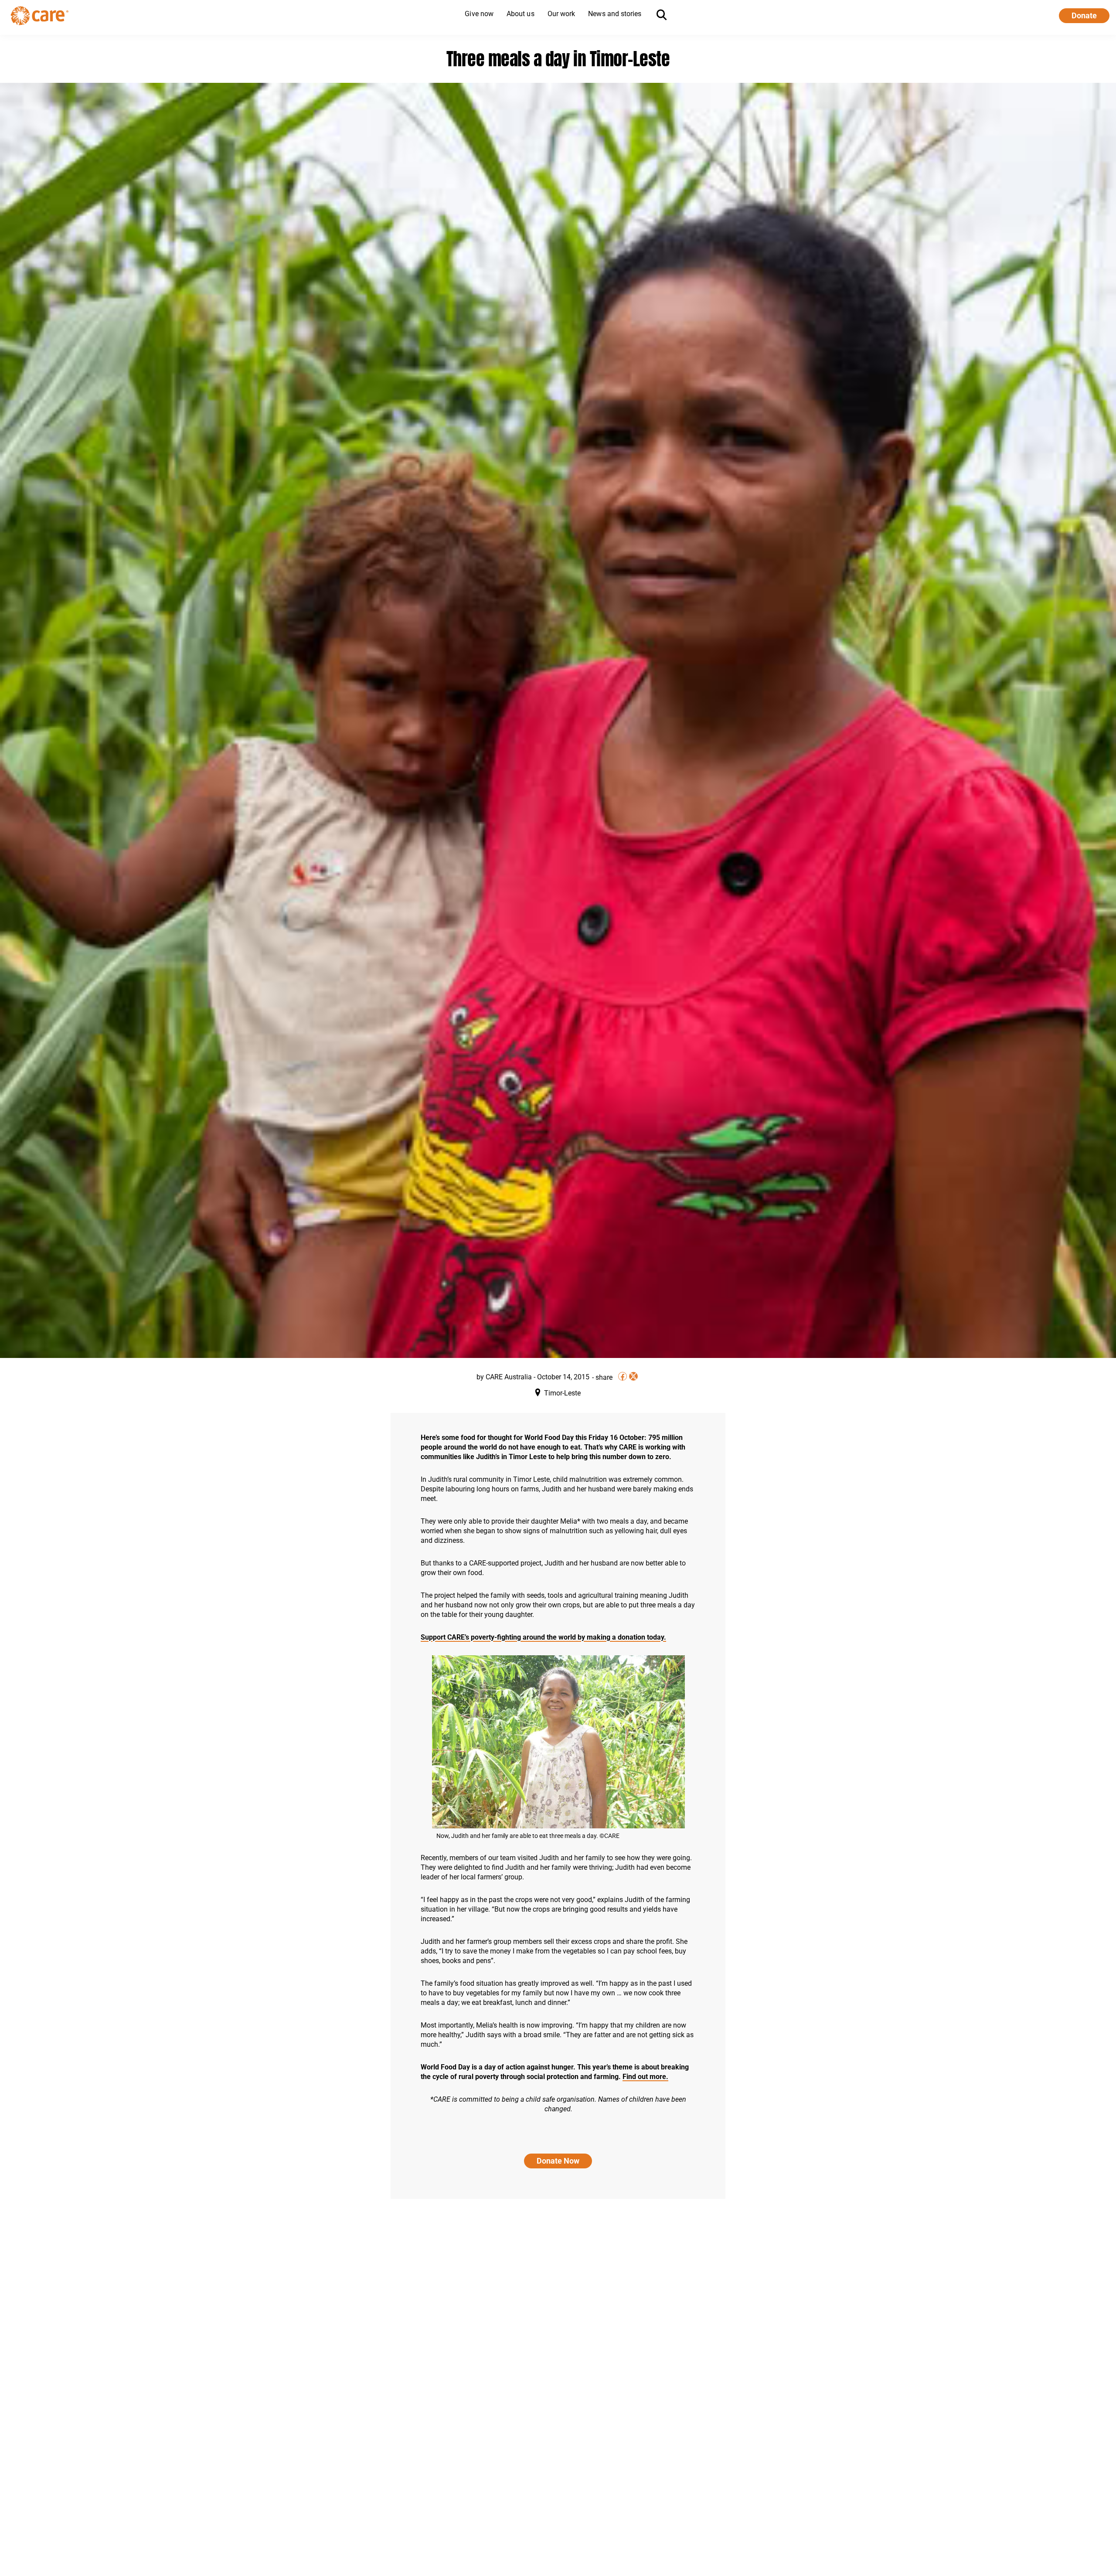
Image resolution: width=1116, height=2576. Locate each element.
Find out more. (645, 2077)
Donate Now (558, 2161)
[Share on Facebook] (623, 1376)
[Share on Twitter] (633, 1376)
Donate (1084, 15)
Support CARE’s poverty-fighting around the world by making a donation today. (543, 1637)
